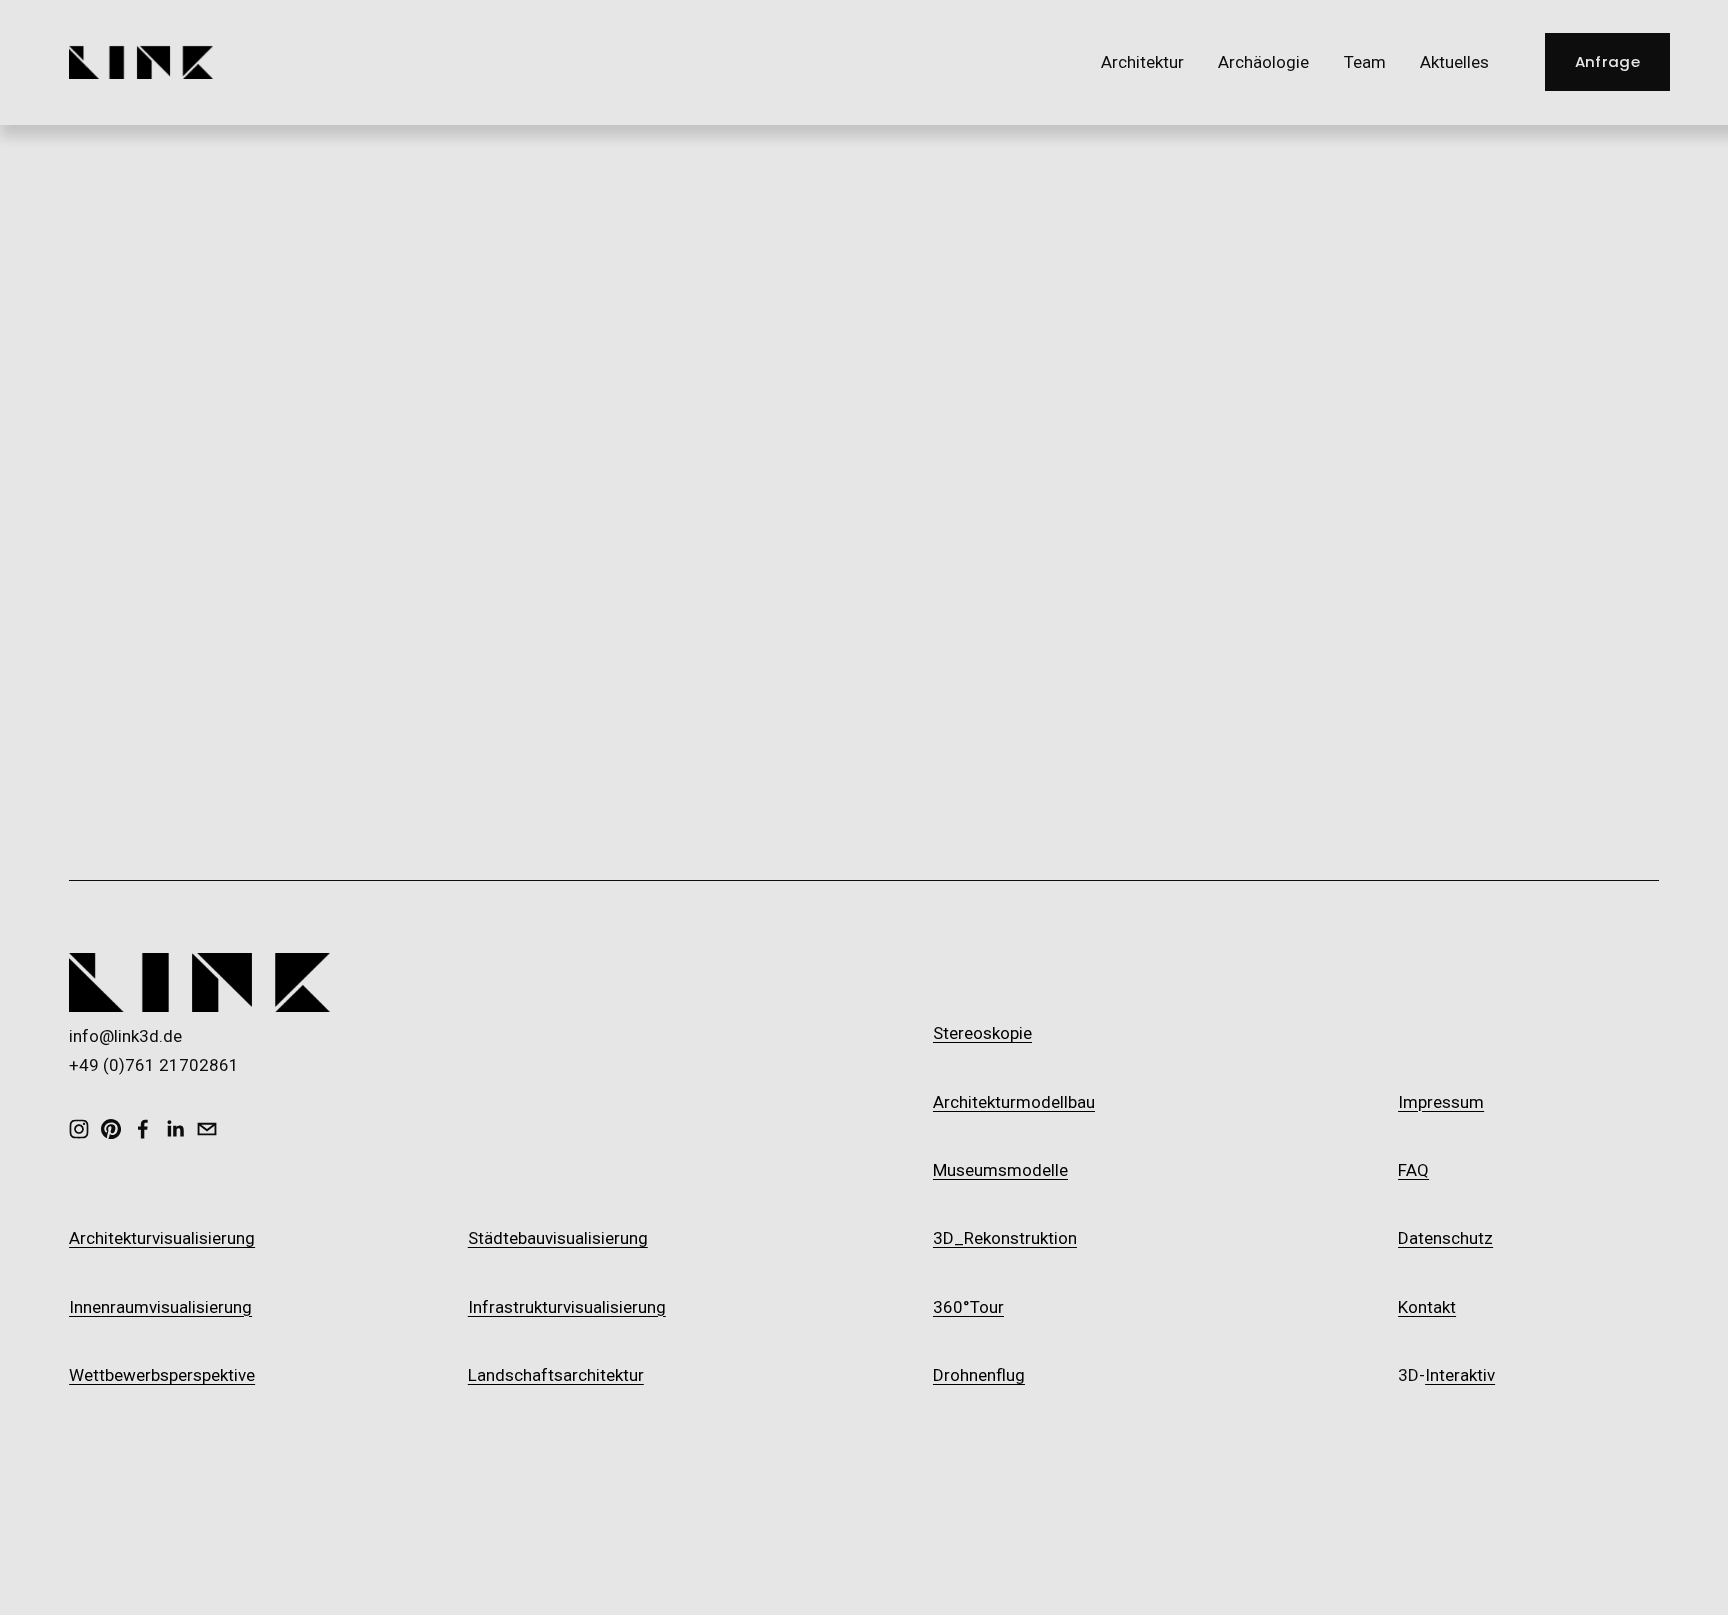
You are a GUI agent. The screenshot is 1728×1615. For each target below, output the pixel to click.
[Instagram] (79, 1129)
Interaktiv (1460, 1375)
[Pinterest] (111, 1129)
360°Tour (968, 1307)
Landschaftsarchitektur (556, 1375)
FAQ (1413, 1170)
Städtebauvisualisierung (558, 1238)
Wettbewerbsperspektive (162, 1375)
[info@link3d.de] (207, 1129)
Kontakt (1427, 1307)
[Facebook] (143, 1129)
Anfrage (1607, 61)
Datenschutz (1445, 1238)
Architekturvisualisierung (162, 1238)
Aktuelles (1454, 62)
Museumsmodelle (1000, 1170)
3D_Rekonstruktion (1005, 1238)
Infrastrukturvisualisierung (567, 1307)
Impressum (1441, 1102)
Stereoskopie (982, 1033)
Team (1365, 62)
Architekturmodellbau (1014, 1102)
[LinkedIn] (175, 1129)
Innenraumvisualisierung (160, 1307)
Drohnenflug (979, 1375)
